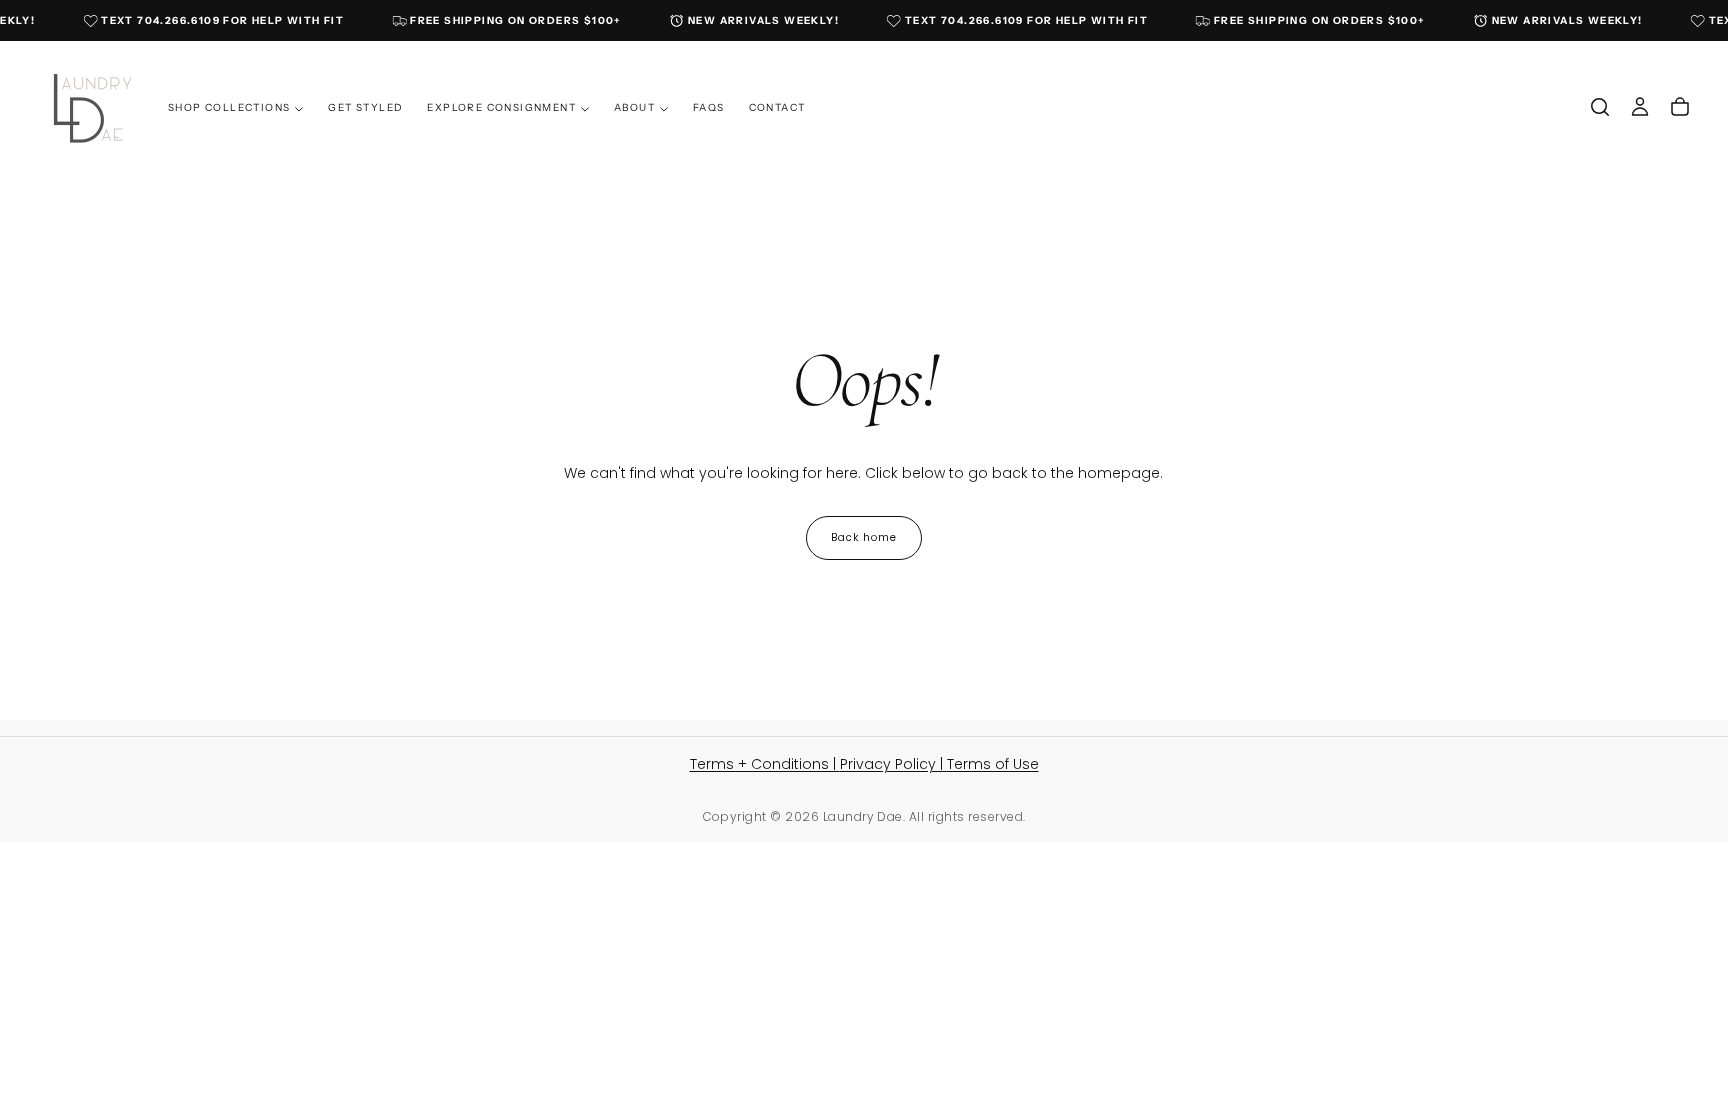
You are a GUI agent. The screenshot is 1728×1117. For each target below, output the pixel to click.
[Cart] (1680, 107)
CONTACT (777, 107)
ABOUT (634, 107)
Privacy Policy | (893, 764)
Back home (864, 537)
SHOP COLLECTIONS (229, 107)
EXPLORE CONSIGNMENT (501, 107)
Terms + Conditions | (765, 764)
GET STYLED (365, 107)
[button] (1600, 107)
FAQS (709, 107)
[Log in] (1640, 107)
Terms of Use (993, 764)
